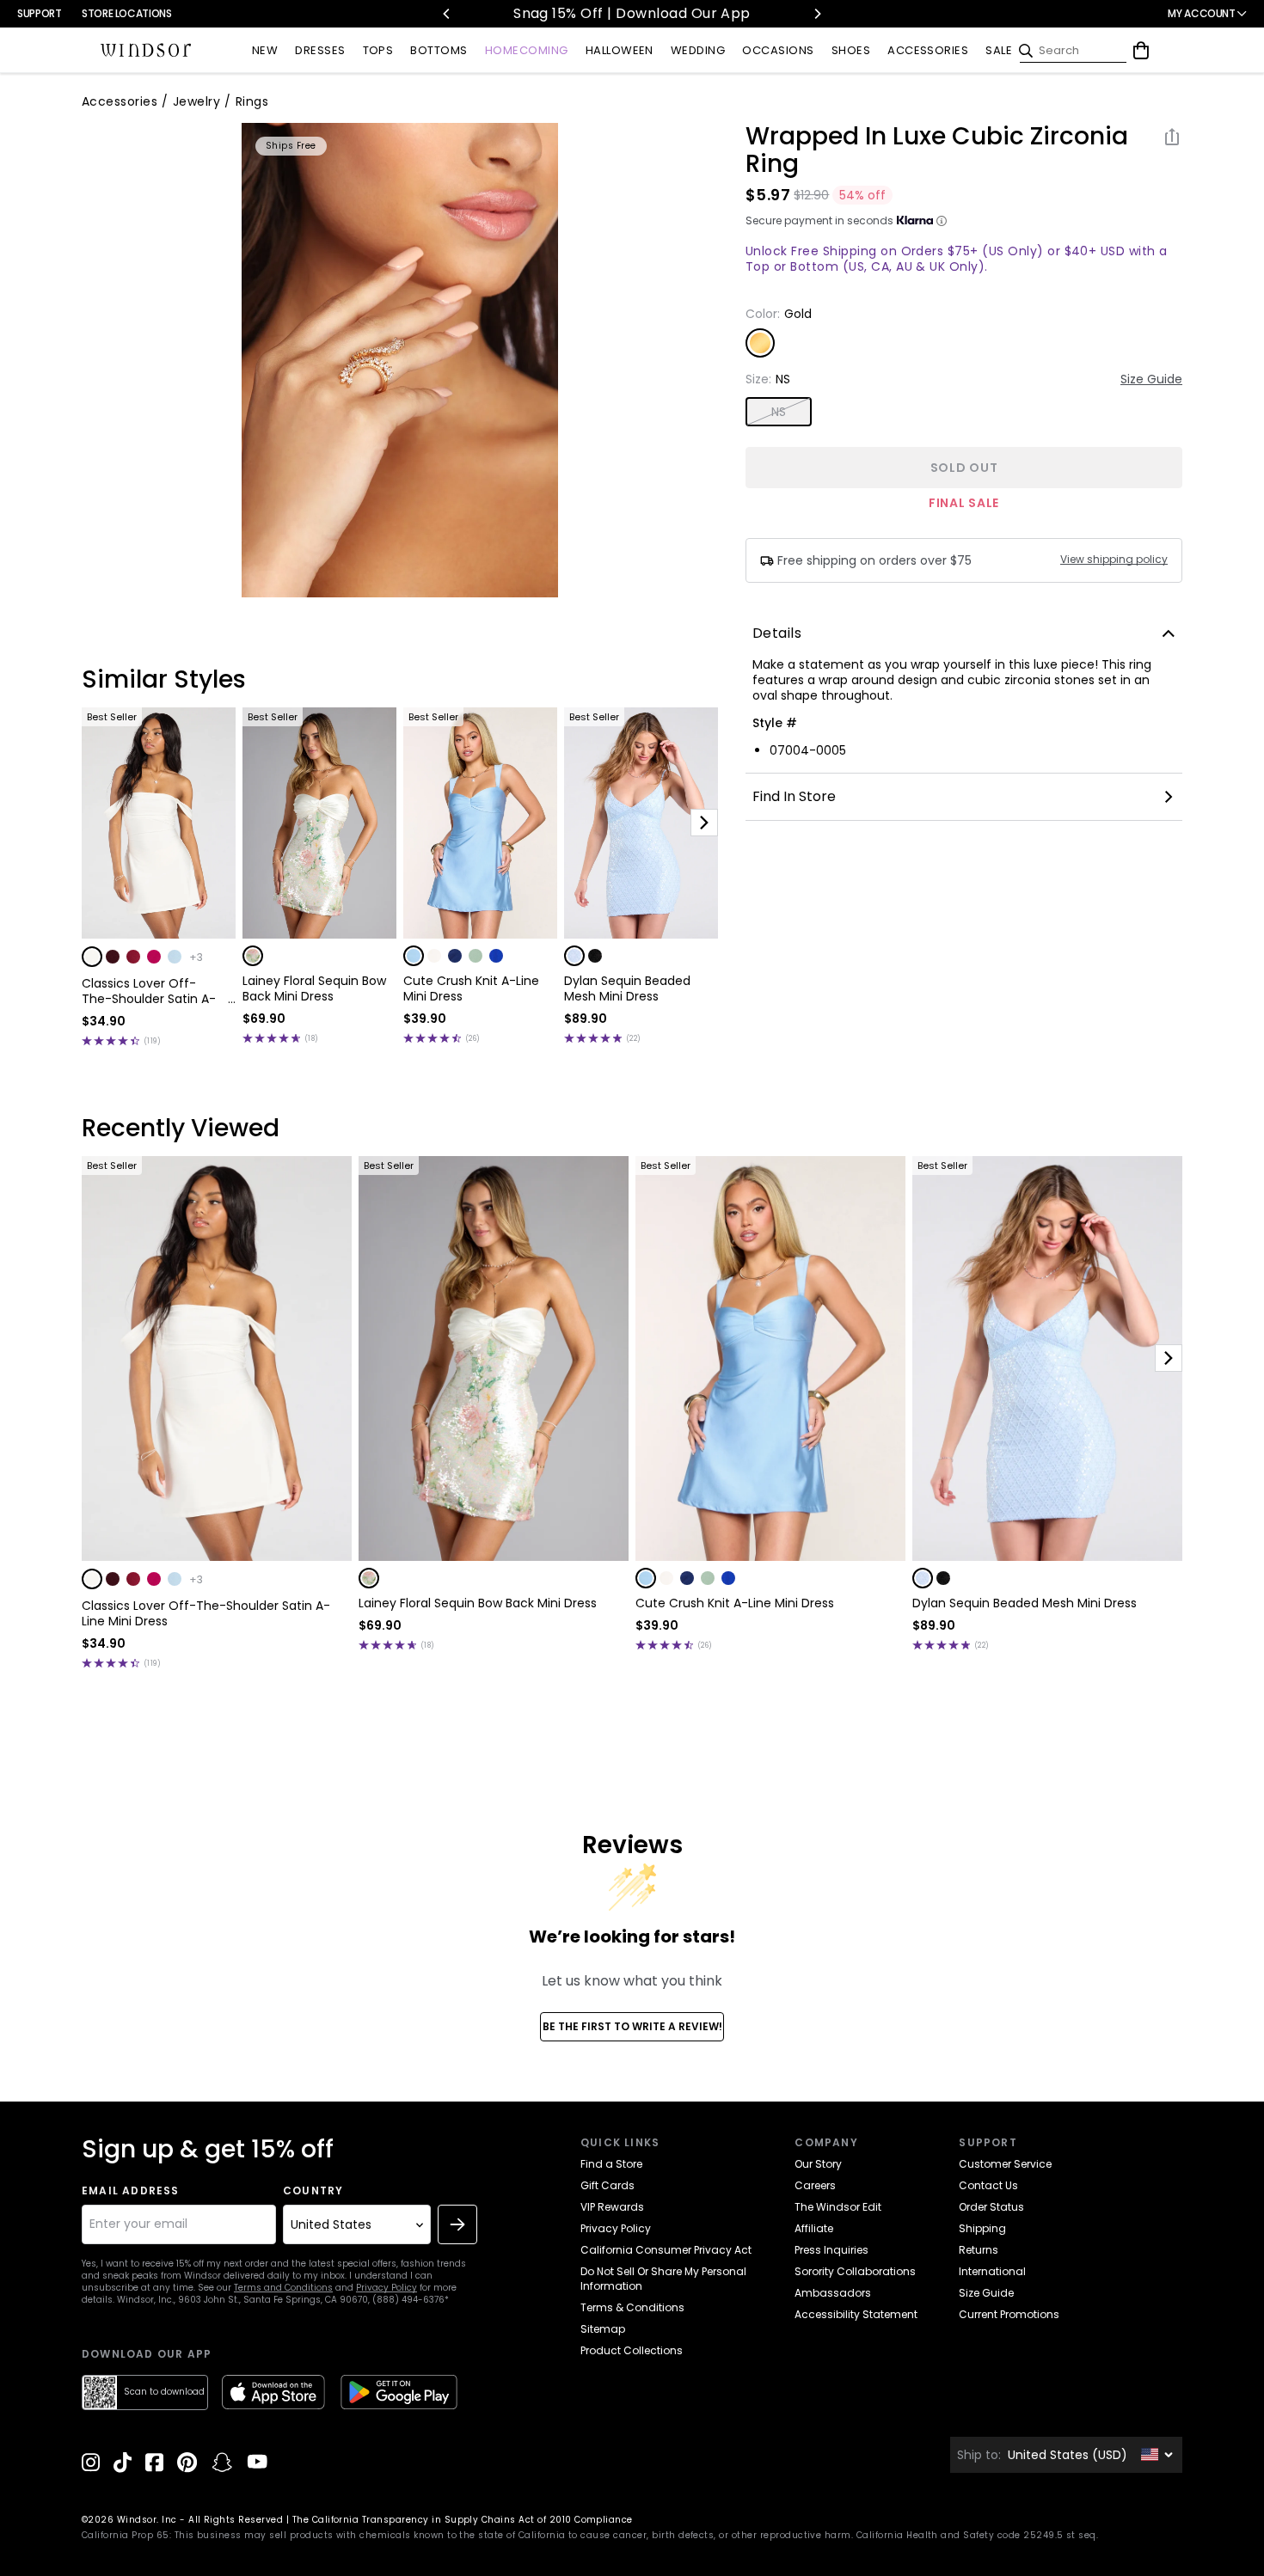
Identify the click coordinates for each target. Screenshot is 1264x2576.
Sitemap (603, 2329)
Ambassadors (833, 2293)
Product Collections (632, 2350)
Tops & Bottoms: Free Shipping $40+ (645, 13)
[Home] (146, 51)
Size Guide (1151, 379)
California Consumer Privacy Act (666, 2250)
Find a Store (611, 2164)
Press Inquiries (831, 2250)
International (992, 2271)
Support (39, 13)
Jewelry (196, 101)
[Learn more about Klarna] (942, 221)
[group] (400, 360)
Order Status (991, 2207)
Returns (979, 2250)
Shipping (982, 2228)
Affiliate (814, 2228)
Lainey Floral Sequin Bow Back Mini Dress (314, 988)
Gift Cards (607, 2185)
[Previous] (447, 14)
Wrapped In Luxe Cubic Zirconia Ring (937, 150)
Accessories (120, 101)
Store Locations (127, 13)
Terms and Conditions (283, 2288)
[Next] (817, 14)
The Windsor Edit (838, 2207)
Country (313, 2191)
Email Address (131, 2191)
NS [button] (779, 412)
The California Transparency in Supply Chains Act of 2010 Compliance (463, 2520)
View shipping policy (1114, 560)
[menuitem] (265, 51)
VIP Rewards (612, 2207)
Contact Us (988, 2185)
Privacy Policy (387, 2288)
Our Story (818, 2164)
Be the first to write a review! (632, 2026)
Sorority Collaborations (855, 2271)
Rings (252, 101)
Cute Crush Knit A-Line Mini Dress (471, 988)
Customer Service (1005, 2164)
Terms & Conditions (632, 2307)
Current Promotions (1009, 2314)
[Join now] (457, 2224)
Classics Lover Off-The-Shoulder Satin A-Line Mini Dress (149, 991)
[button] (92, 957)
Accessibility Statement (856, 2314)
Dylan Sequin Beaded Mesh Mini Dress (627, 988)
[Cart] (1141, 51)
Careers (815, 2185)
